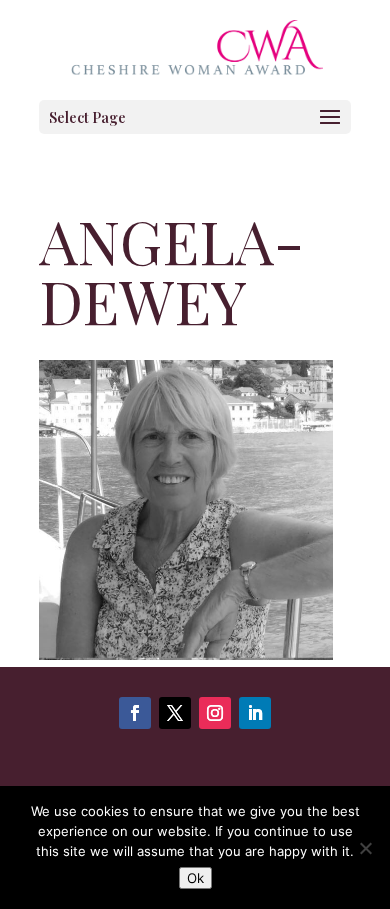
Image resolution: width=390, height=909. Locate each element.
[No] (365, 848)
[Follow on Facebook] (135, 713)
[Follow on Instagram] (215, 713)
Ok (195, 878)
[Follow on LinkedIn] (255, 713)
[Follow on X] (175, 713)
